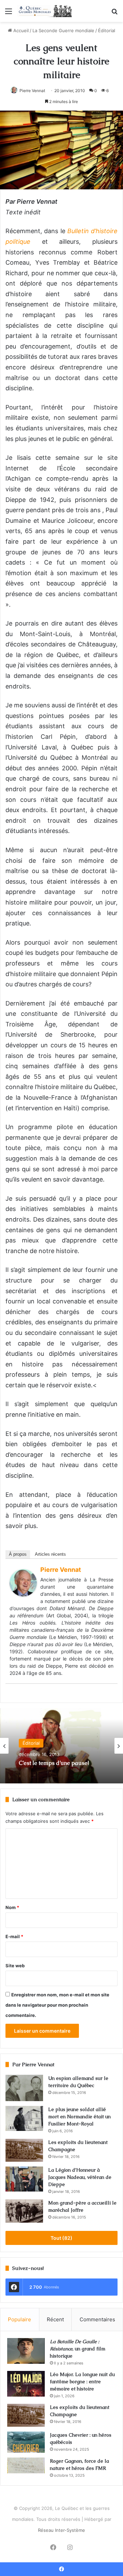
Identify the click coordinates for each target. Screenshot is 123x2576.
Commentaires (97, 2319)
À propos (18, 1554)
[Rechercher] (114, 14)
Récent (55, 2319)
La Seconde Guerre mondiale (63, 30)
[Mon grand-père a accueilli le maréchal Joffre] (24, 2211)
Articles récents (50, 1554)
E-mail (14, 1936)
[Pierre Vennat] (23, 1594)
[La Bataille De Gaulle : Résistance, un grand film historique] (26, 2351)
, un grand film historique (78, 2349)
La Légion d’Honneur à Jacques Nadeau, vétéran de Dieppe (80, 2177)
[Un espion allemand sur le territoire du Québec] (24, 2088)
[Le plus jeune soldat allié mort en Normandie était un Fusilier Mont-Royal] (24, 2118)
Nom (12, 1907)
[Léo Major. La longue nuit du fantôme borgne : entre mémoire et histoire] (26, 2384)
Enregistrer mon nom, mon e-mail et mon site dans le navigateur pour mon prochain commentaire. (57, 2005)
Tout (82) (61, 2238)
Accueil (20, 30)
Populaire (19, 2319)
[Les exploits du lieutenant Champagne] (24, 2150)
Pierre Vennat (32, 91)
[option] (61, 1746)
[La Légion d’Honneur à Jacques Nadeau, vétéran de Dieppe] (24, 2179)
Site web (15, 1966)
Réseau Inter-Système (61, 2530)
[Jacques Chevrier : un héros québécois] (26, 2442)
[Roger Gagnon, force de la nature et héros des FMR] (26, 2465)
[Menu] (9, 14)
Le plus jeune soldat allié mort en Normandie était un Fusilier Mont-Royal (79, 2117)
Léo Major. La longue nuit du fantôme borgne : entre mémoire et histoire (82, 2382)
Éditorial (107, 30)
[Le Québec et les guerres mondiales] (44, 11)
